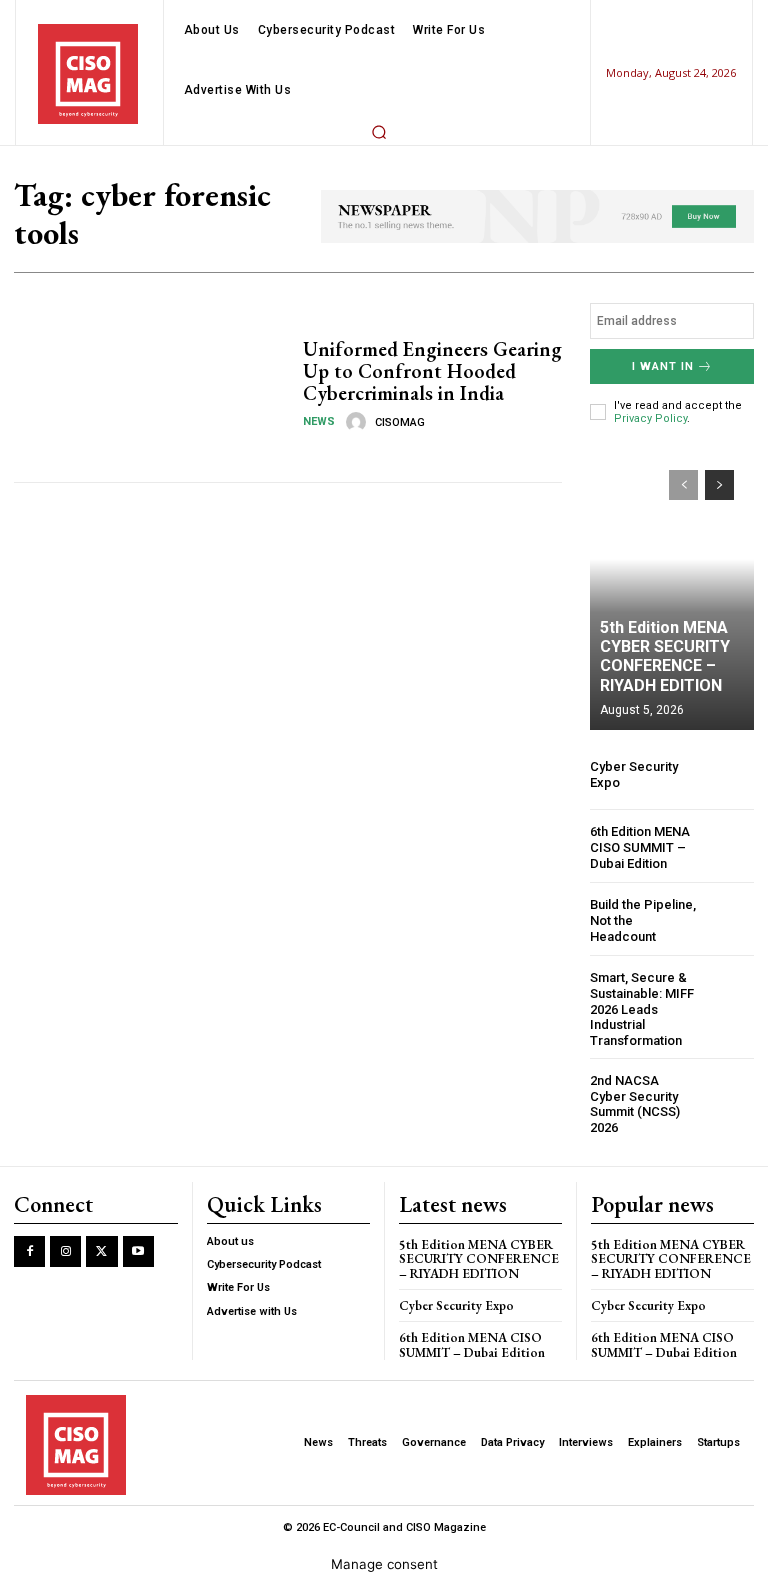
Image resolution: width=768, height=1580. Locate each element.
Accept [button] (202, 1534)
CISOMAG (400, 463)
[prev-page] (683, 526)
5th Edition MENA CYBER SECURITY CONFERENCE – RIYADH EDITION (665, 697)
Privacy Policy (650, 459)
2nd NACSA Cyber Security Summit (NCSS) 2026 (635, 1145)
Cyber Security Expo (456, 1346)
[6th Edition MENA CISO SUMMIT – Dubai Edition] (729, 888)
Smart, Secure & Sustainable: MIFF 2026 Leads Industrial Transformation (642, 1049)
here (565, 20)
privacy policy (508, 1472)
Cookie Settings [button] (91, 1534)
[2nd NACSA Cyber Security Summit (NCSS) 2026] (729, 1138)
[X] (101, 1292)
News (319, 462)
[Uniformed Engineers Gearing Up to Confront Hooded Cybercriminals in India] (151, 426)
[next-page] (719, 526)
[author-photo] (359, 463)
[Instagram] (65, 1292)
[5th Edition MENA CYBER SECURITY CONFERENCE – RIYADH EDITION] (672, 631)
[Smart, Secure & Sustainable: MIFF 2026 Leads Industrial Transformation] (729, 1035)
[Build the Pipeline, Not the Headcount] (729, 961)
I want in (663, 407)
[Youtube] (138, 1292)
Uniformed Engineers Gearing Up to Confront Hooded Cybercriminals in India (432, 412)
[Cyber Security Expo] (729, 815)
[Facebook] (29, 1292)
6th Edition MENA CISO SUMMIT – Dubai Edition (640, 888)
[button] (379, 173)
